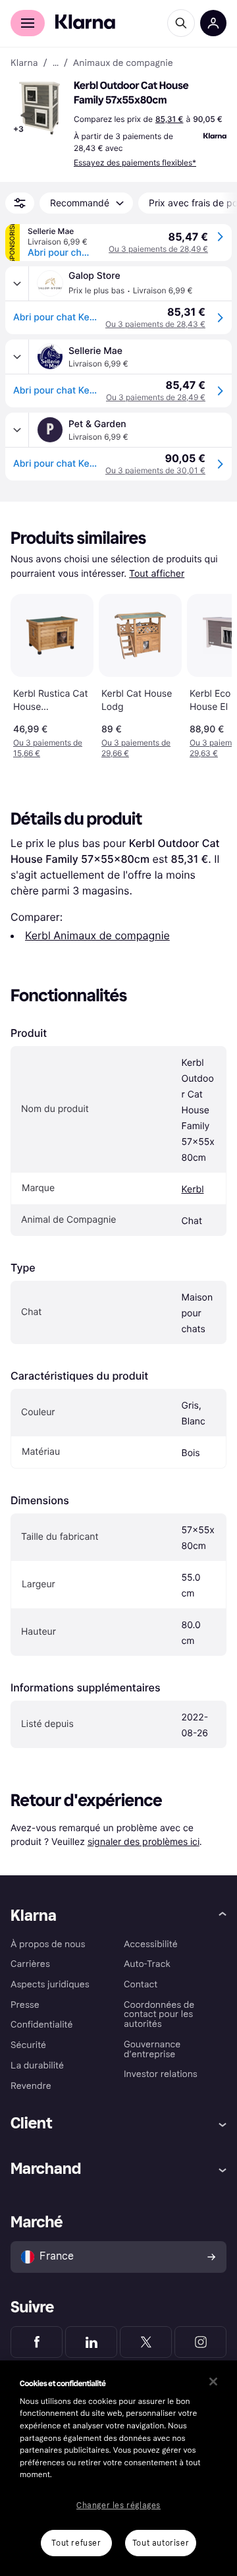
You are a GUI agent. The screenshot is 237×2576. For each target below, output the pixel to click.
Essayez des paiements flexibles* (135, 162)
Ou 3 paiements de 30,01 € (155, 470)
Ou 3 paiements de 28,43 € (155, 324)
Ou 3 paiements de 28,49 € (158, 249)
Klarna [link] (24, 63)
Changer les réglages (118, 2505)
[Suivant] (208, 674)
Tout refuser (76, 2543)
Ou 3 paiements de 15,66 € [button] (48, 748)
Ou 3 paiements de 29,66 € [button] (136, 748)
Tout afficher (157, 574)
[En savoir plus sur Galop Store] (17, 283)
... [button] (56, 63)
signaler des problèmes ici (144, 1841)
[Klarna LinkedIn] (91, 2342)
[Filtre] (20, 203)
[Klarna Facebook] (37, 2342)
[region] (118, 2468)
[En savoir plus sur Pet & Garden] (17, 430)
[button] (39, 108)
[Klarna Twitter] (146, 2342)
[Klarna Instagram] (200, 2342)
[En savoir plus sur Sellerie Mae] (17, 357)
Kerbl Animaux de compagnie (97, 935)
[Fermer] (213, 2382)
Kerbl (193, 1189)
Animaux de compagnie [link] (123, 63)
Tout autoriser (161, 2543)
